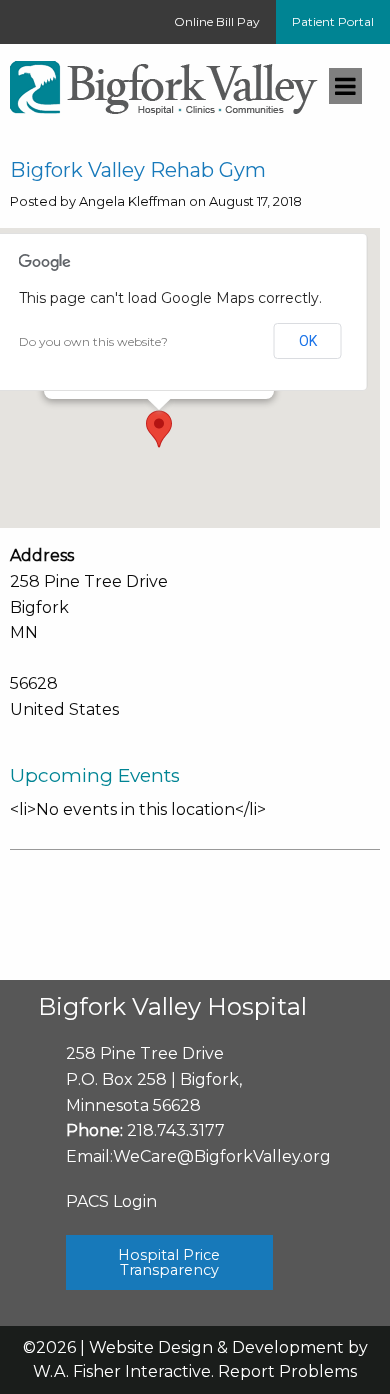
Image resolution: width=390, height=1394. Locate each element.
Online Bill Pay (217, 21)
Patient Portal (333, 21)
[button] (159, 429)
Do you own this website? (93, 341)
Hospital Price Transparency (169, 1262)
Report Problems (287, 1371)
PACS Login (111, 1201)
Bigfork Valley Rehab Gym (138, 170)
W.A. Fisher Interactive (122, 1371)
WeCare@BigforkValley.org (222, 1156)
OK (308, 341)
